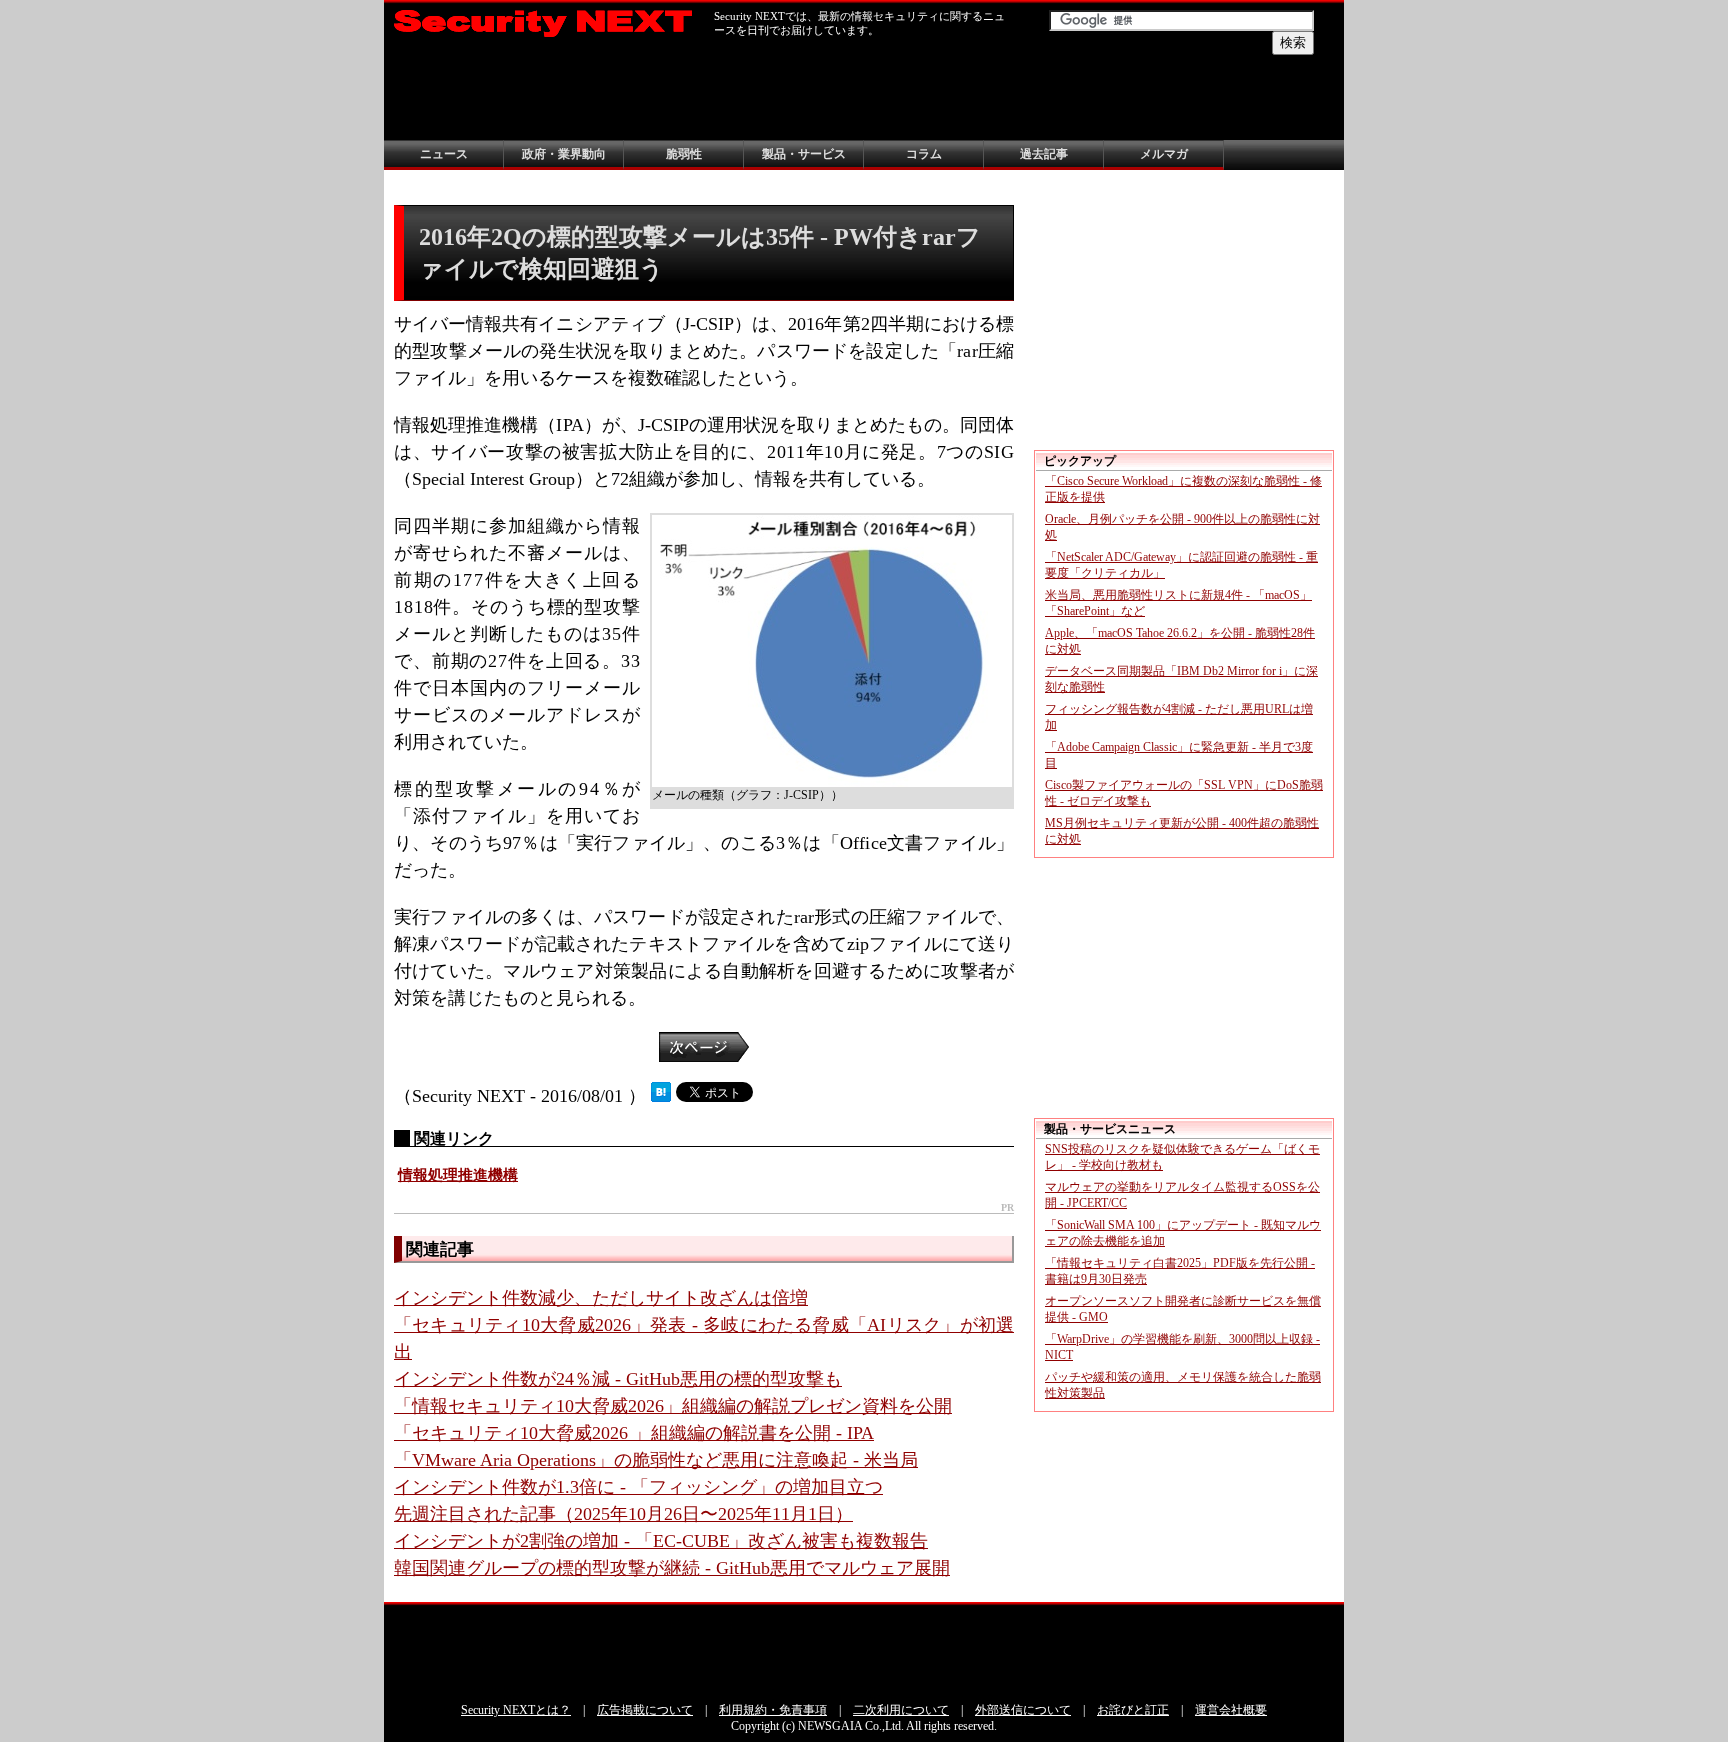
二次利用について (901, 1710)
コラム (924, 154)
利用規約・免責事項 (773, 1710)
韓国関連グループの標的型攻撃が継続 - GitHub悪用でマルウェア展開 (672, 1568)
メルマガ (1164, 154)
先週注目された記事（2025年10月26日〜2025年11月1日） (623, 1514)
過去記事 (1044, 154)
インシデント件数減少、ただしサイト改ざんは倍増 (601, 1298)
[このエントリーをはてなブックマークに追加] (661, 1096)
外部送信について (1023, 1710)
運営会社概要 (1231, 1710)
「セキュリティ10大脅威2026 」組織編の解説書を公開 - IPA (634, 1433)
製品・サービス (804, 154)
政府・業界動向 (564, 154)
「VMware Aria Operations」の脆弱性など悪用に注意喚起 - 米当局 (656, 1460)
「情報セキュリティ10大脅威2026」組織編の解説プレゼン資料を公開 (673, 1406)
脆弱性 (684, 154)
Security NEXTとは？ (516, 1710)
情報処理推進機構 (458, 1175)
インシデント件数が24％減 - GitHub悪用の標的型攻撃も (618, 1379)
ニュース (444, 154)
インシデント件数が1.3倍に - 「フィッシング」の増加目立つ (638, 1487)
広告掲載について (645, 1710)
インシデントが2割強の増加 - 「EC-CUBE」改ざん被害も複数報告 (661, 1541)
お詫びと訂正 (1133, 1710)
